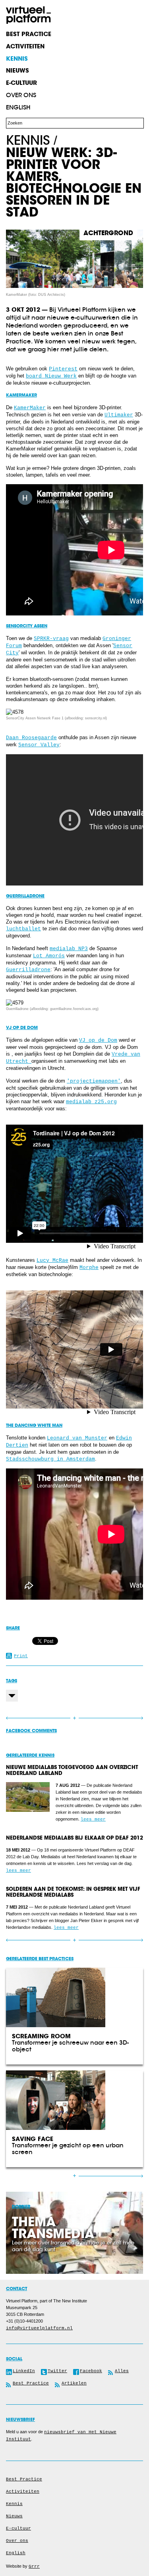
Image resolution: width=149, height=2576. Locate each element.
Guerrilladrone (28, 970)
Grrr (34, 2566)
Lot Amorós (49, 956)
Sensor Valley (39, 745)
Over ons (21, 95)
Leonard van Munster (77, 1438)
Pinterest (63, 369)
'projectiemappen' (94, 1081)
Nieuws (14, 2516)
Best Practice (24, 2479)
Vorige (40, 1718)
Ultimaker (119, 415)
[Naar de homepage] (28, 15)
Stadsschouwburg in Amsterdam (50, 1459)
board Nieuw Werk (51, 376)
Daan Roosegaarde (31, 738)
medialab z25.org (91, 1102)
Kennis (28, 140)
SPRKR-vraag (51, 639)
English (18, 107)
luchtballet (23, 929)
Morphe (89, 1268)
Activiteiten (23, 2492)
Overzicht (74, 1718)
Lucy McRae (52, 1260)
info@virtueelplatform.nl (39, 2328)
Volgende (109, 1718)
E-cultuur (18, 2528)
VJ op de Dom (98, 1040)
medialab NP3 (69, 949)
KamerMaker (30, 408)
